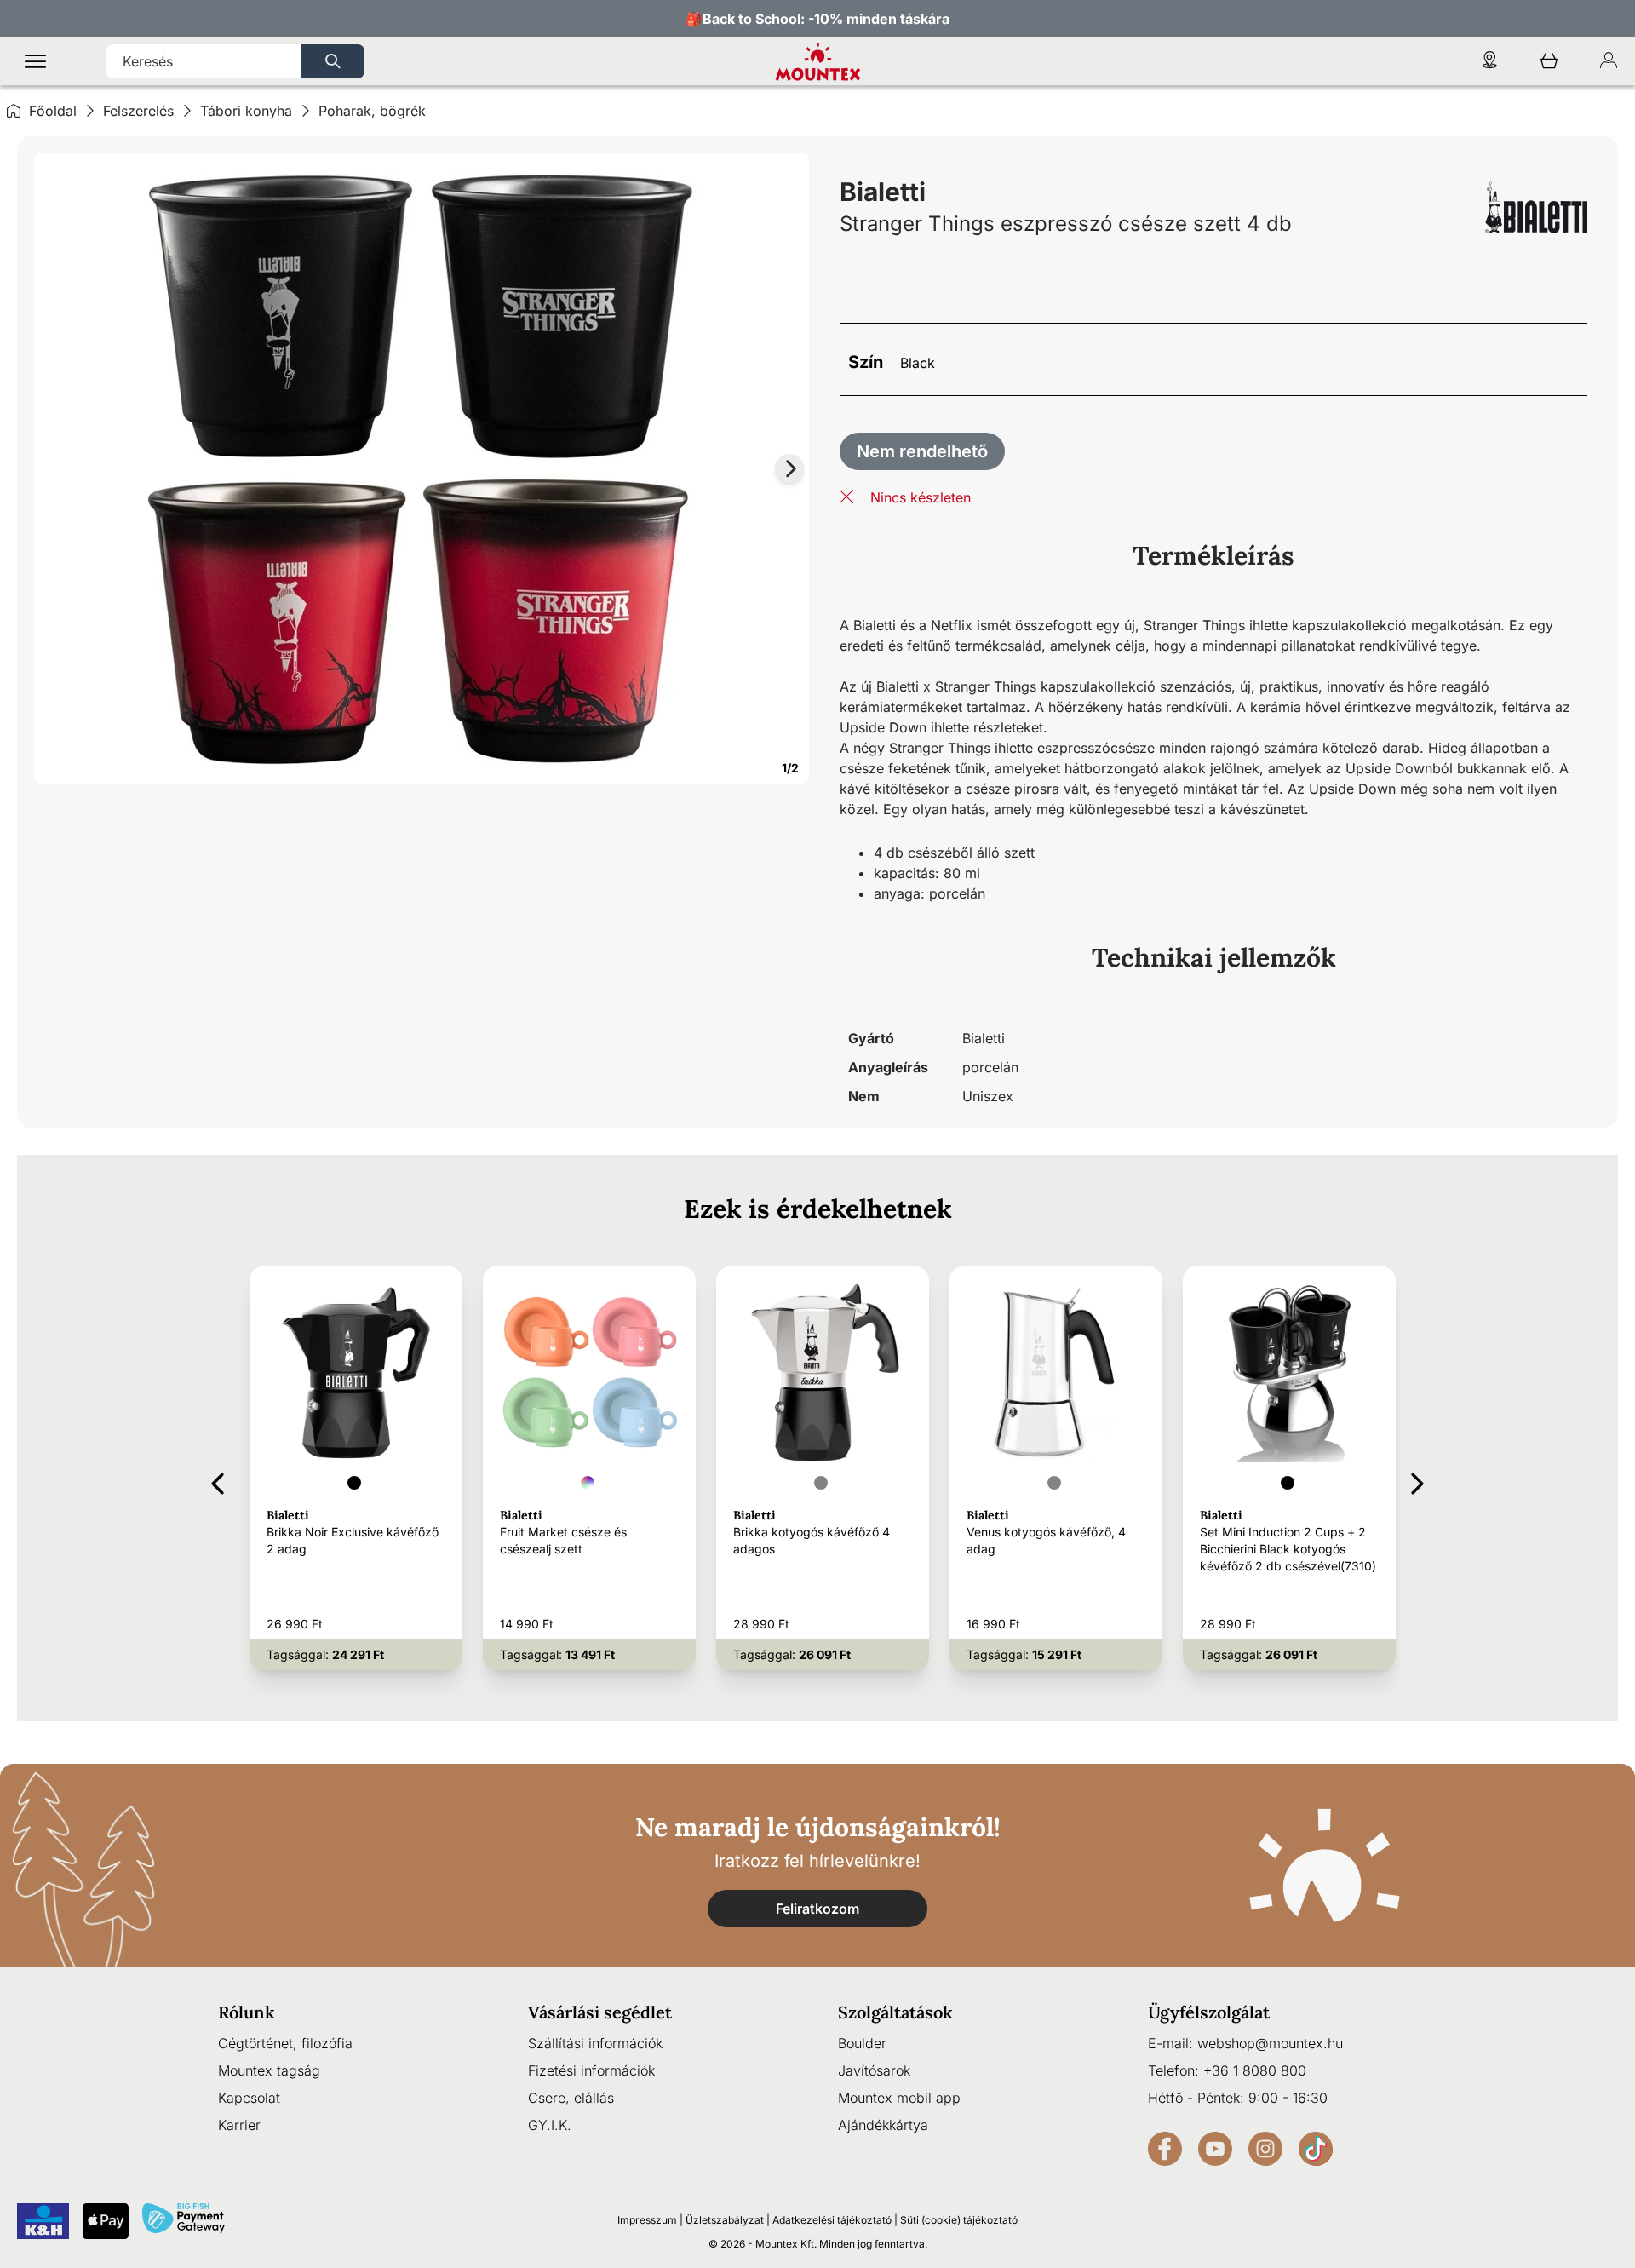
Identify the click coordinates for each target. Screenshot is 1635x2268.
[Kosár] (1549, 62)
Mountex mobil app (899, 2098)
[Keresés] (333, 61)
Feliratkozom (817, 1909)
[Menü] (35, 62)
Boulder (862, 2043)
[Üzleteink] (1489, 62)
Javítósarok (874, 2070)
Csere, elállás (571, 2098)
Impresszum (647, 2220)
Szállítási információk (595, 2043)
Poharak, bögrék (372, 111)
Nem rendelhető (922, 451)
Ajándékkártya (883, 2125)
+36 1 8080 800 (1255, 2070)
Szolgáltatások (895, 2012)
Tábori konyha (246, 111)
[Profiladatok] (1609, 62)
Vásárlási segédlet (600, 2012)
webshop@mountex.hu (1270, 2043)
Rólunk (247, 2012)
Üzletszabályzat (725, 2220)
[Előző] (218, 1481)
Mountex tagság (269, 2070)
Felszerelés (138, 111)
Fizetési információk (591, 2070)
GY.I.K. (550, 2125)
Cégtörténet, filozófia (285, 2043)
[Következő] (1417, 1481)
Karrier (239, 2125)
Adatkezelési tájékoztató (832, 2220)
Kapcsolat (249, 2098)
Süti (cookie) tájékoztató (959, 2220)
